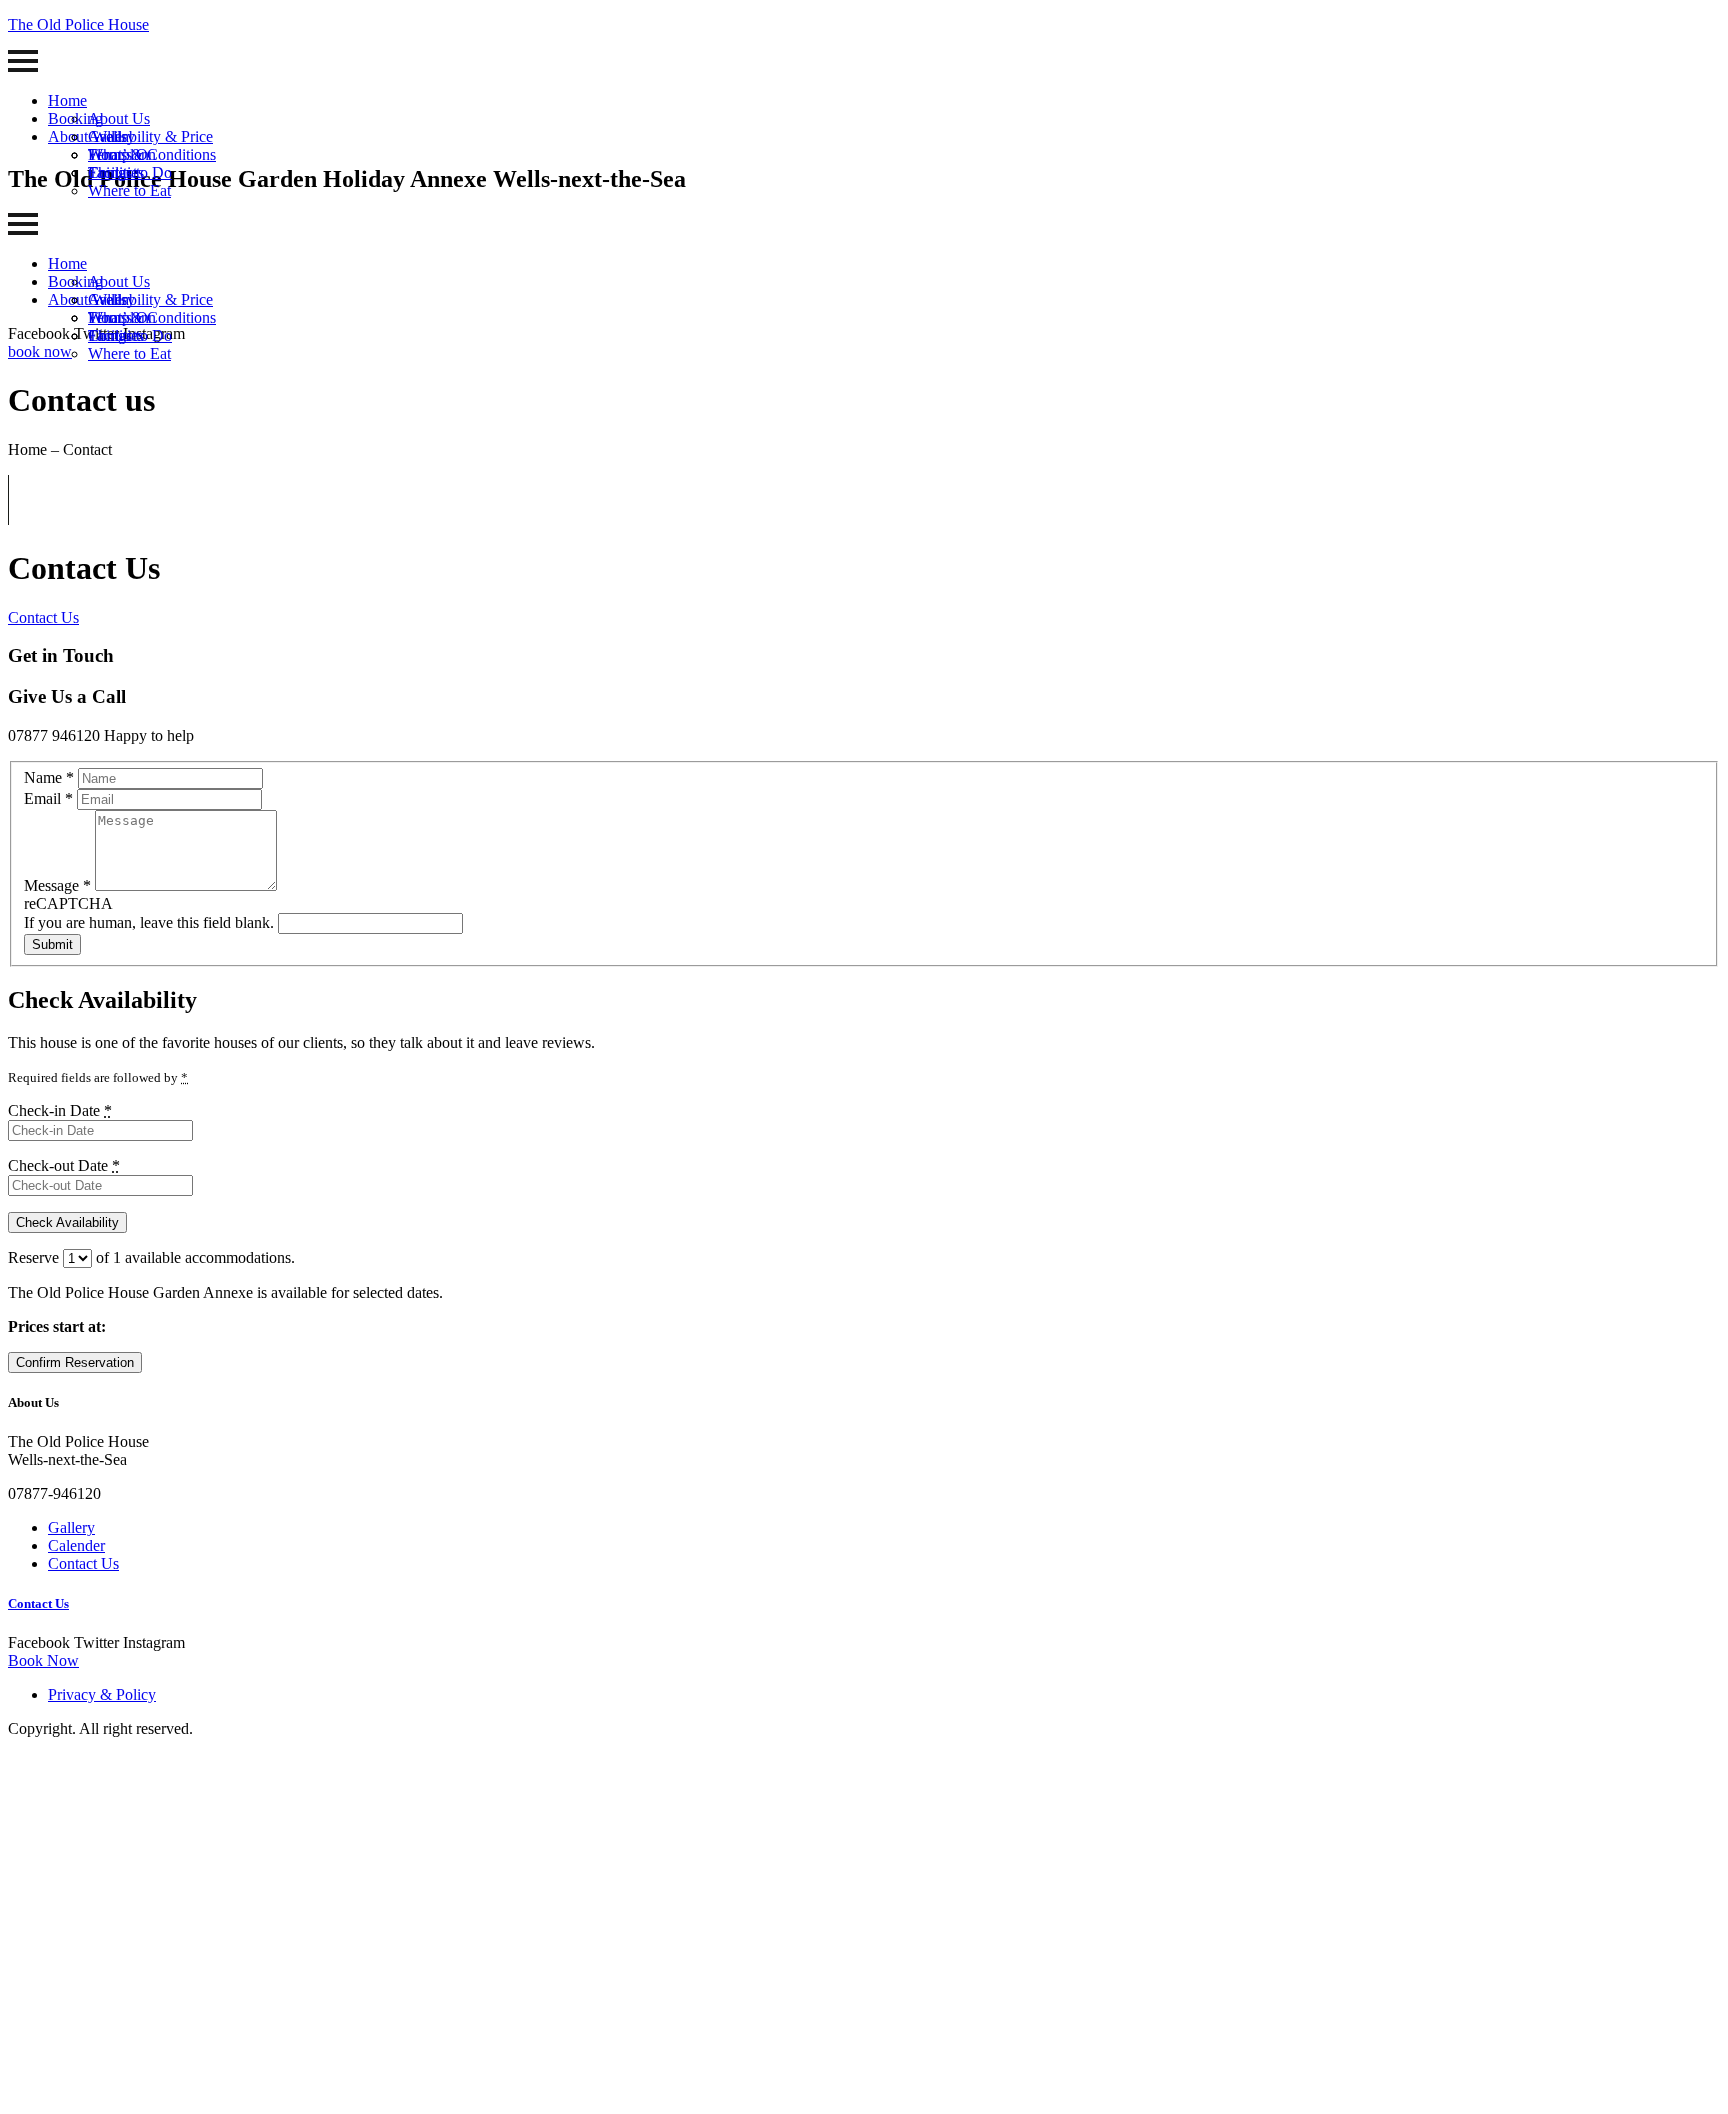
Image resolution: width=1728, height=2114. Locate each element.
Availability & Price (150, 136)
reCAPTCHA (68, 903)
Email (48, 798)
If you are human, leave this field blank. (151, 922)
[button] (40, 351)
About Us (119, 118)
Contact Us (43, 617)
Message (57, 885)
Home (67, 100)
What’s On (122, 154)
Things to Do (130, 172)
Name (49, 777)
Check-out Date (64, 1165)
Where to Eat (129, 190)
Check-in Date (60, 1110)
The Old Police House (78, 24)
